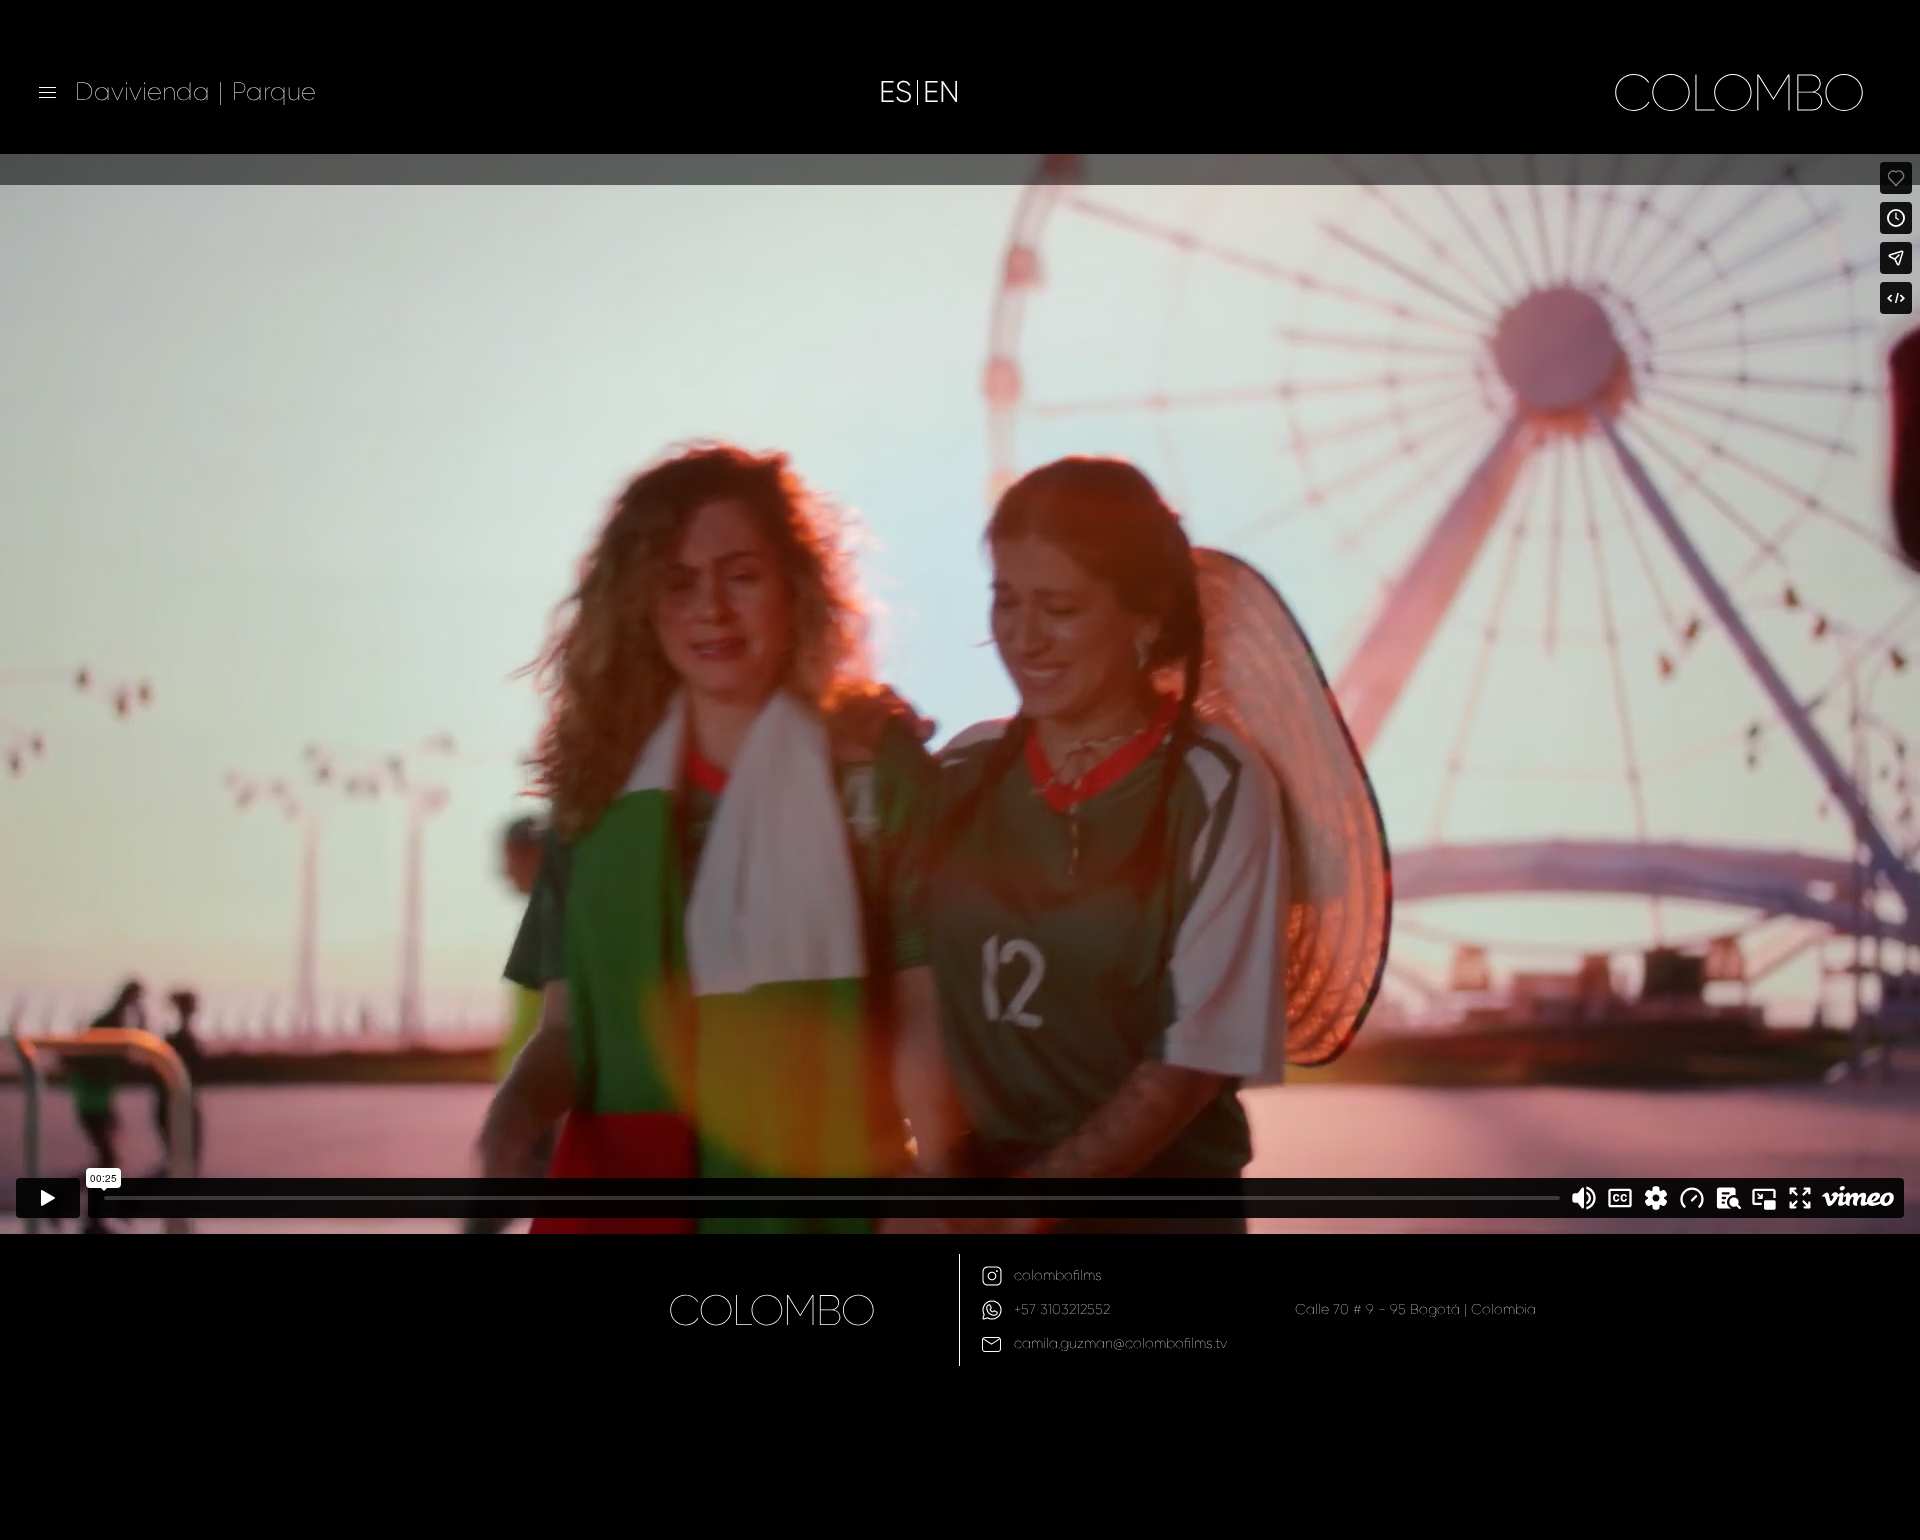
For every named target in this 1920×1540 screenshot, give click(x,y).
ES (895, 93)
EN (941, 93)
